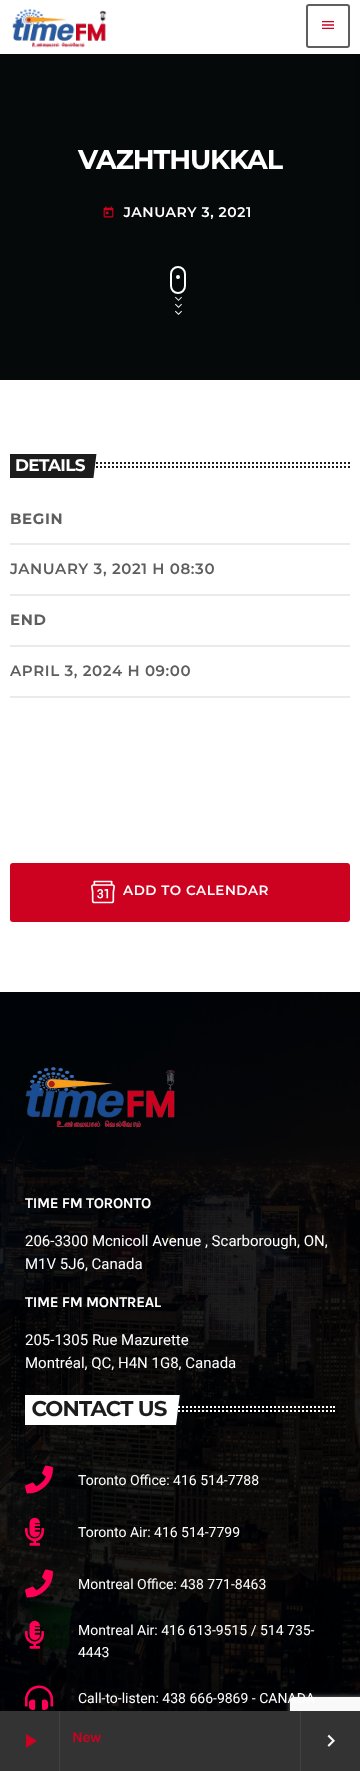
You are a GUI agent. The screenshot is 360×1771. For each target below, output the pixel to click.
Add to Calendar (196, 891)
